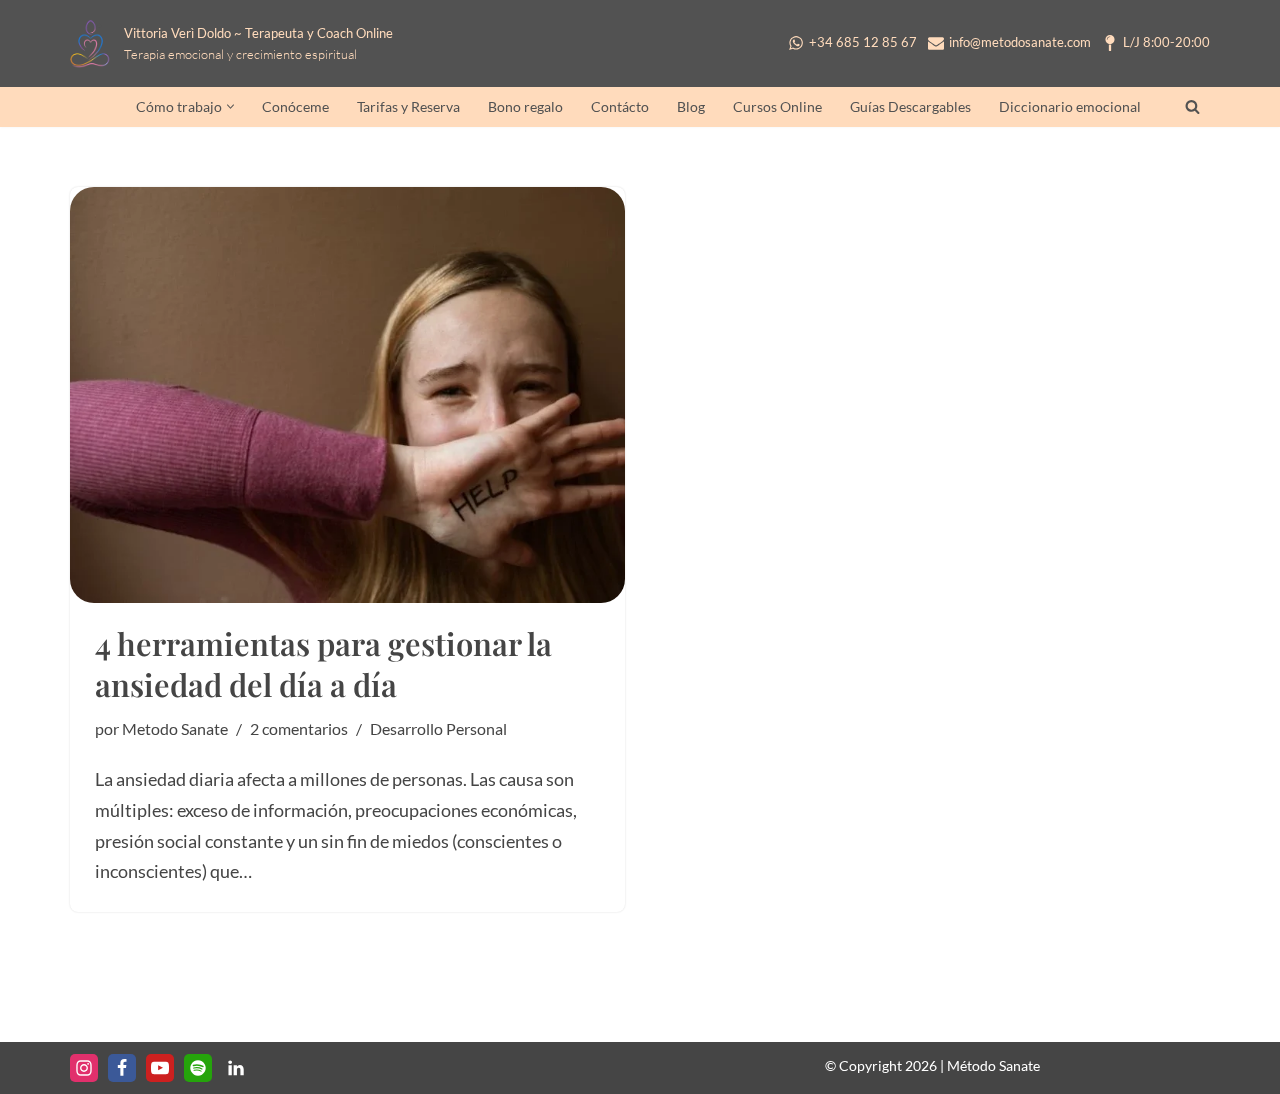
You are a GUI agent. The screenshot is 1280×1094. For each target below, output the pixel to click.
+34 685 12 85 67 (863, 43)
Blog (691, 107)
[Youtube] (160, 1068)
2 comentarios (299, 728)
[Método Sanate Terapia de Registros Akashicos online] (95, 43)
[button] (230, 106)
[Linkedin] (236, 1068)
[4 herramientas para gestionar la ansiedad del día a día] (347, 395)
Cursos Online (777, 107)
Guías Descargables (910, 107)
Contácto (620, 107)
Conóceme (295, 107)
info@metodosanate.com (1020, 43)
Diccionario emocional (1070, 107)
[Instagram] (84, 1068)
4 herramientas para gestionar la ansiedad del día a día (323, 663)
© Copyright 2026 (881, 1065)
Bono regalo (525, 107)
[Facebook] (122, 1068)
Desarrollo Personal (438, 728)
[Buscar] (1192, 106)
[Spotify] (198, 1068)
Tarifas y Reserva (408, 107)
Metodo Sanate (175, 728)
